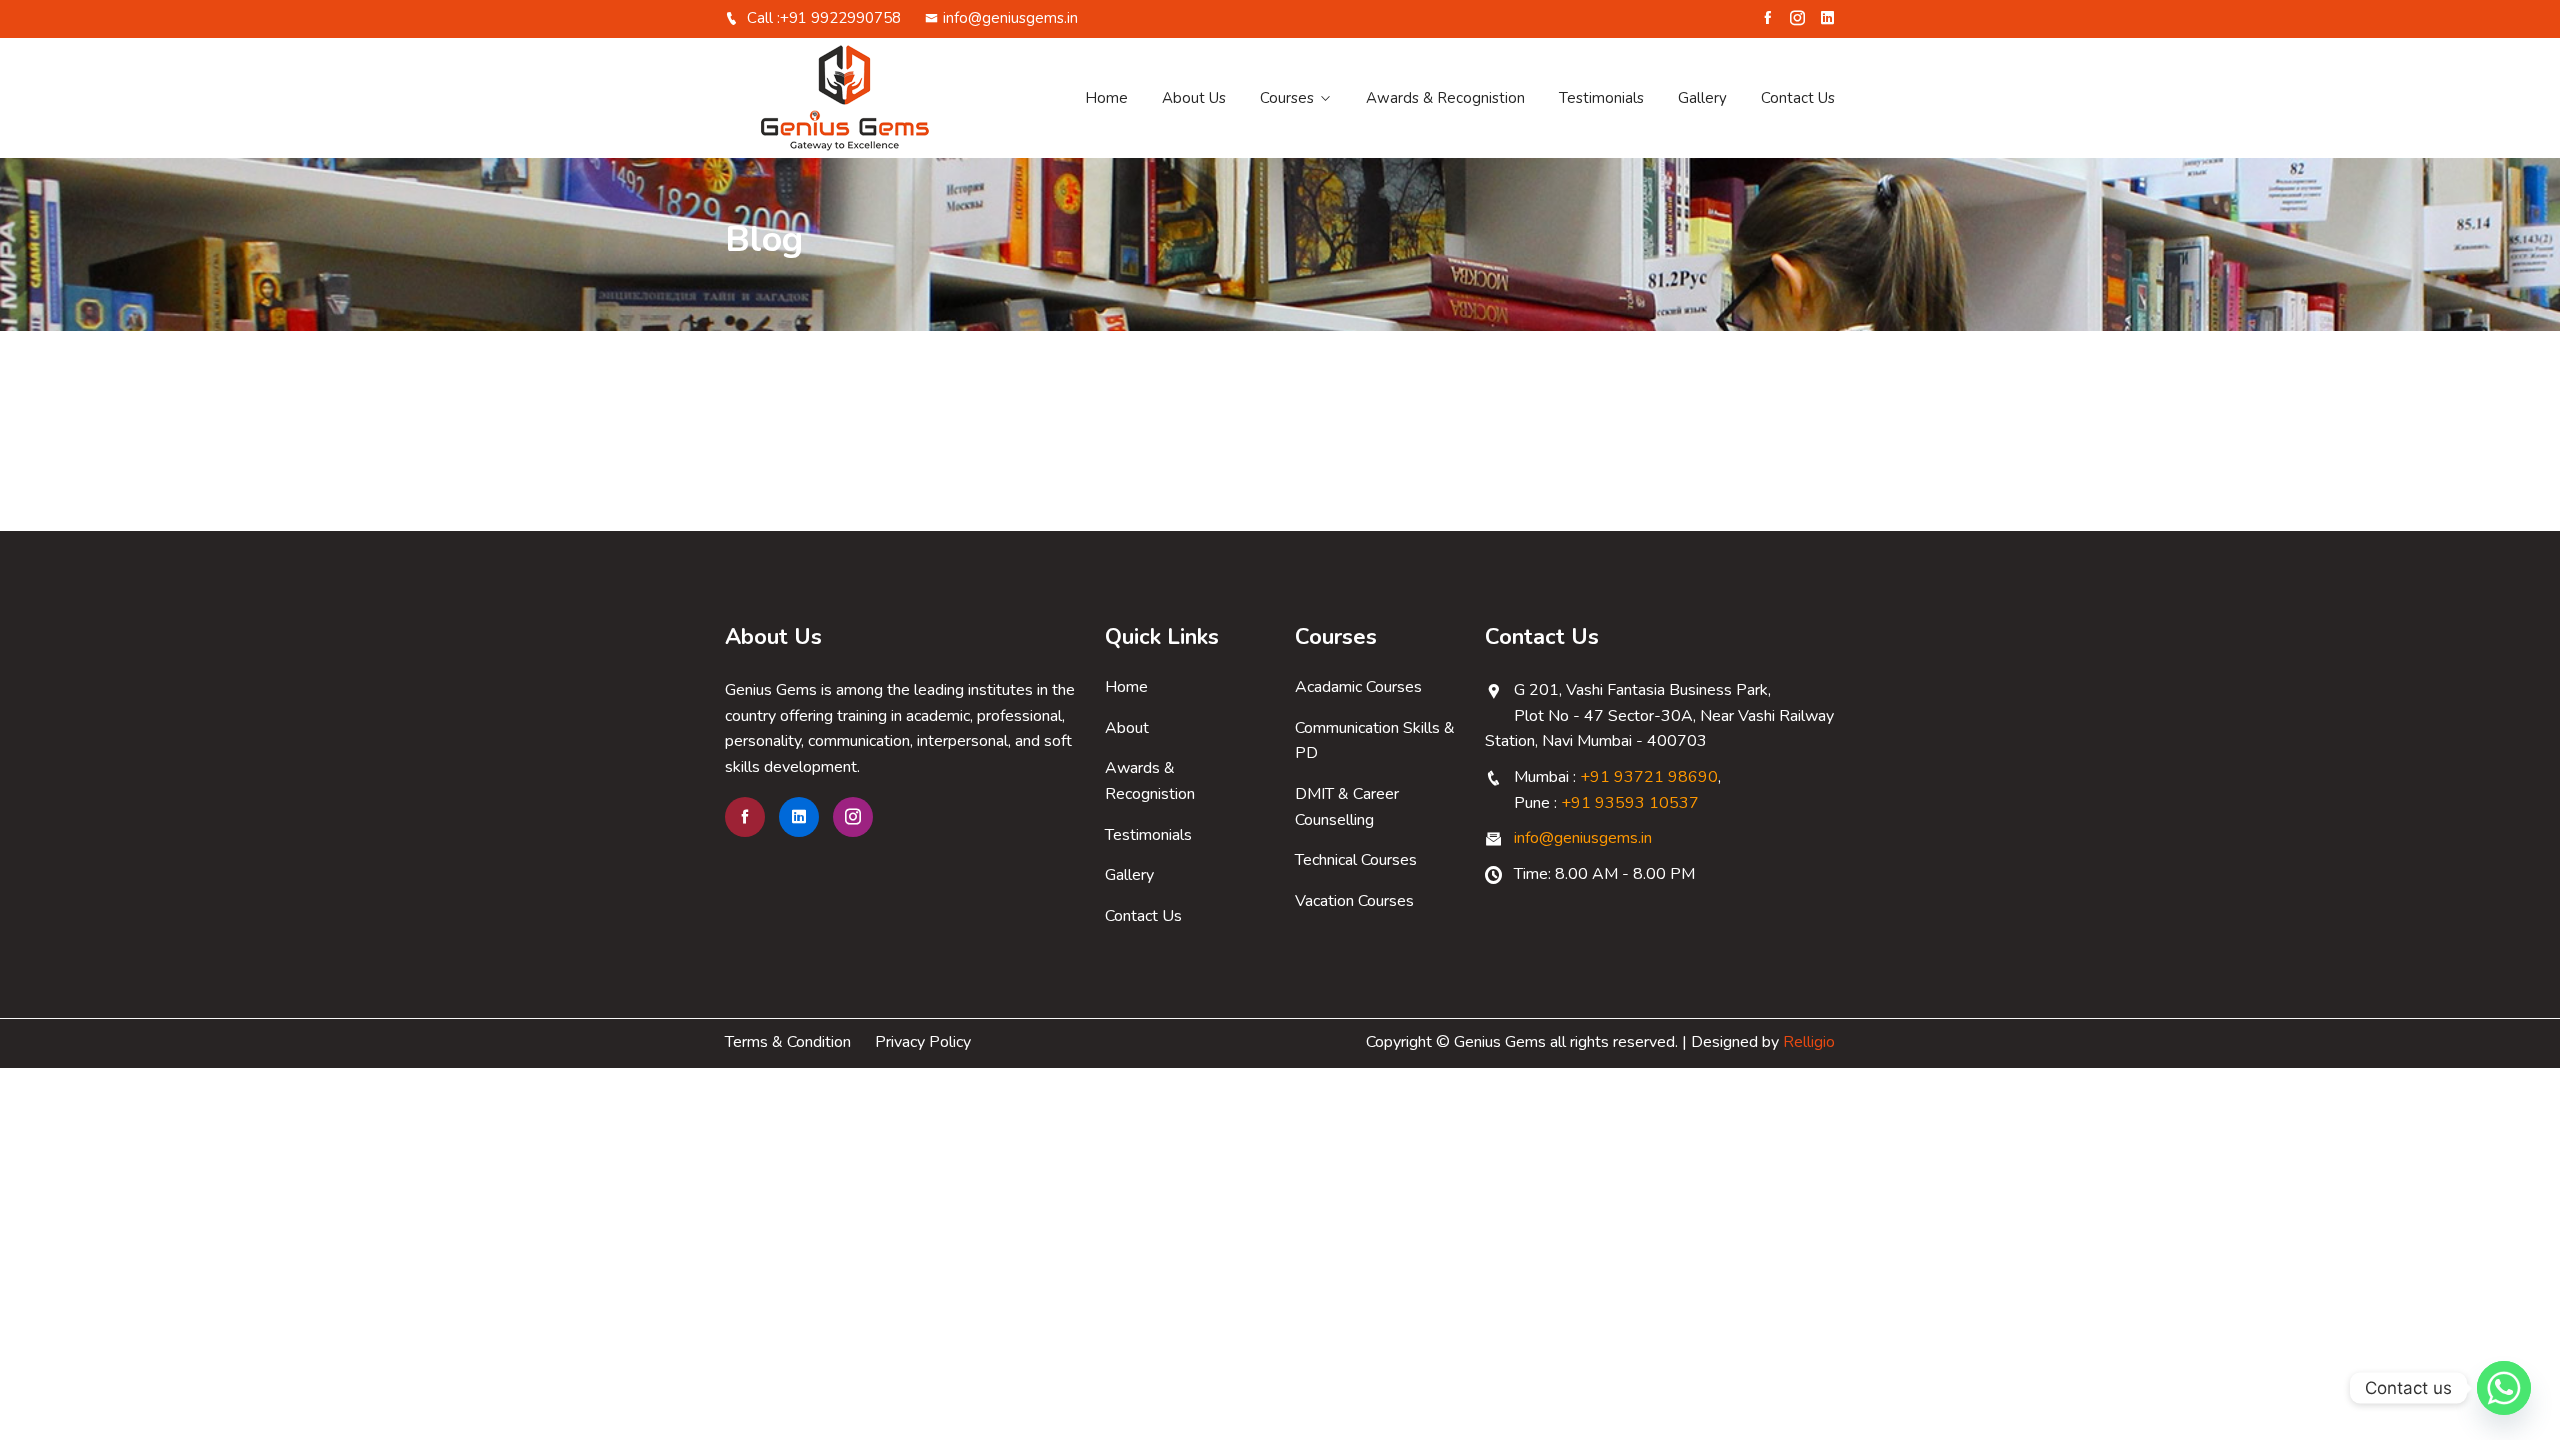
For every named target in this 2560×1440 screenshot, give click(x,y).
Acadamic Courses (1358, 687)
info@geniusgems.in (1010, 18)
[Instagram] (1797, 18)
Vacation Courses (1354, 901)
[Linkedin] (1827, 18)
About (1127, 728)
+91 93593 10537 (1630, 803)
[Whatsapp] (2504, 1388)
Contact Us (1798, 98)
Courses (1287, 98)
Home (1106, 98)
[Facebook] (1767, 18)
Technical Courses (1356, 860)
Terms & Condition (788, 1042)
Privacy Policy (923, 1042)
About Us (1194, 98)
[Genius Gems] (852, 98)
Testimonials (1601, 98)
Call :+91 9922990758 (822, 18)
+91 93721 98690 (1649, 777)
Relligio (1809, 1042)
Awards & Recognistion (1445, 98)
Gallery (1702, 98)
